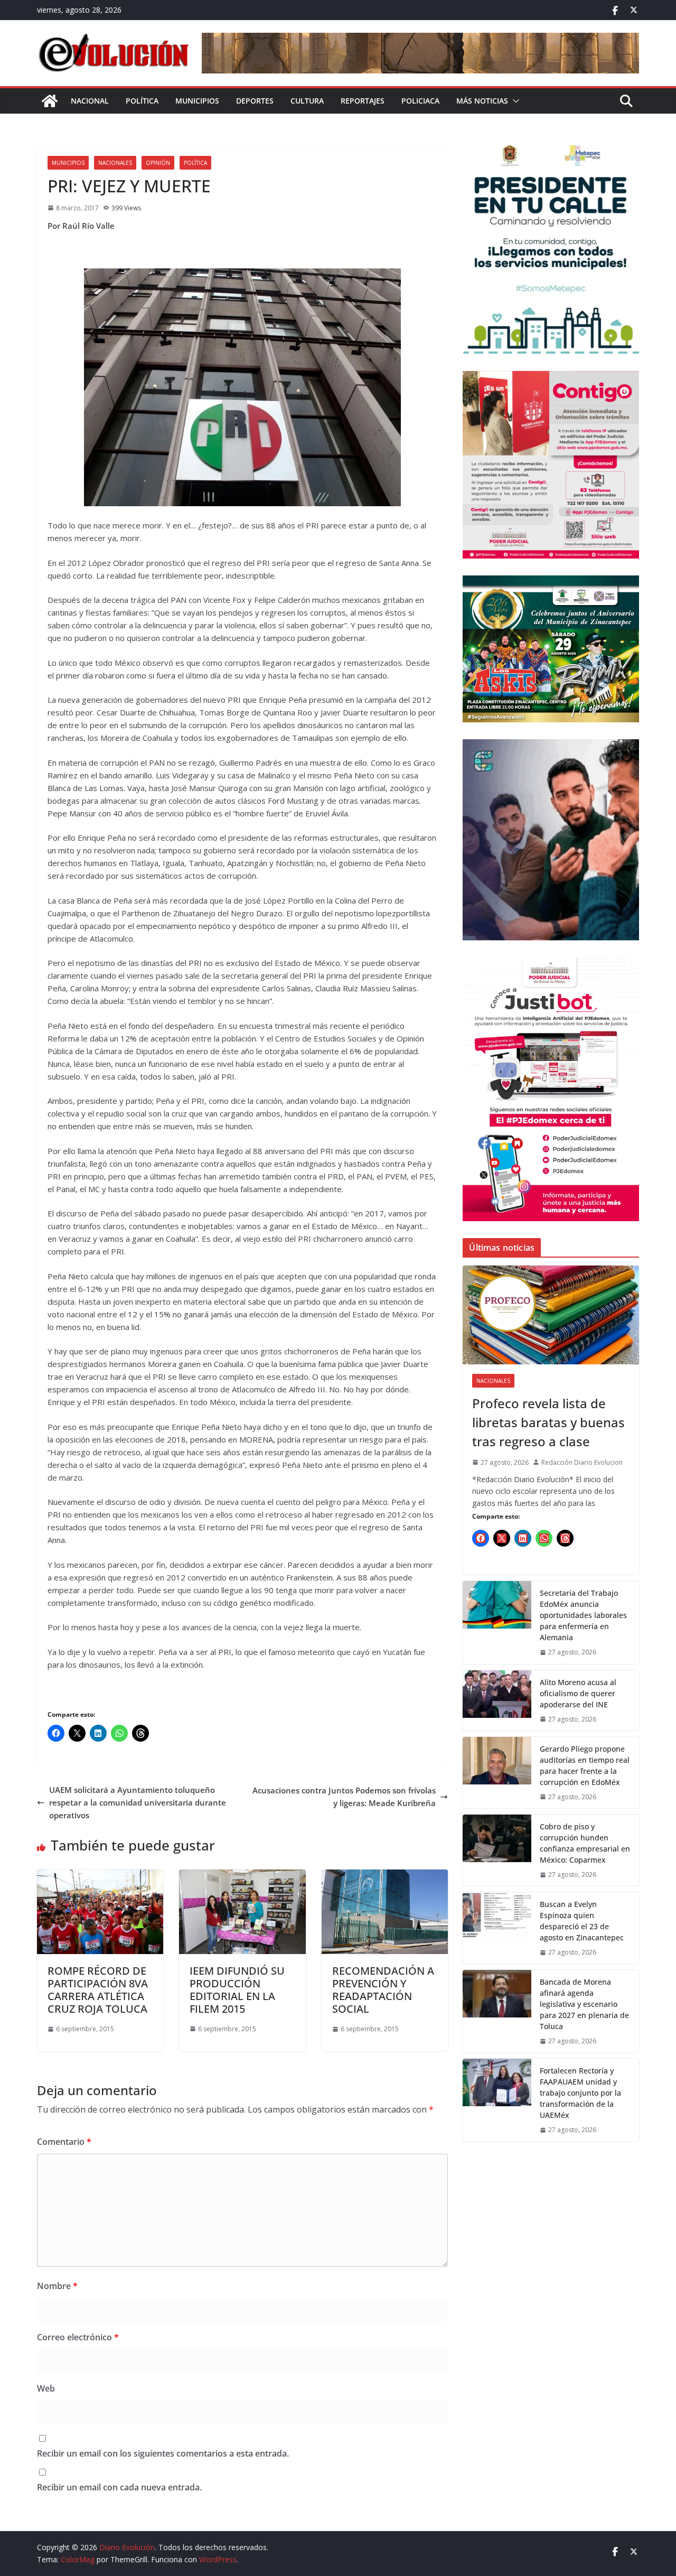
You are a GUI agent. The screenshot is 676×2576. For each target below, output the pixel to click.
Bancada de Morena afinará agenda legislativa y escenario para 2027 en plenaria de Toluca (584, 2004)
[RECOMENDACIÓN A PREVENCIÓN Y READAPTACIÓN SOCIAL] (385, 1876)
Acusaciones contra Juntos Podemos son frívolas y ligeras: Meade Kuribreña (344, 1797)
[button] (514, 101)
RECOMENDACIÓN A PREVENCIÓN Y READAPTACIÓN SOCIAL (383, 1990)
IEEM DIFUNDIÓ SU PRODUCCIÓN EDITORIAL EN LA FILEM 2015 (237, 1990)
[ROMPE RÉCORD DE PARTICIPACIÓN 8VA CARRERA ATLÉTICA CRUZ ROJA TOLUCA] (100, 1876)
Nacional (90, 101)
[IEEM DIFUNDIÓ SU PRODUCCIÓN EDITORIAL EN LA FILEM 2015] (242, 1876)
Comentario (64, 2142)
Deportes (255, 101)
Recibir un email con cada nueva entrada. (119, 2487)
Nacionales (115, 163)
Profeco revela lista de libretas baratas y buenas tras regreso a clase (548, 1422)
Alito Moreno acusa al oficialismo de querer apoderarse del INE (578, 1693)
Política (142, 101)
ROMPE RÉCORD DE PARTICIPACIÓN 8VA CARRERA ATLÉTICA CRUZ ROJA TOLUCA (98, 1990)
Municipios (197, 101)
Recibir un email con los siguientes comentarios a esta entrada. (163, 2453)
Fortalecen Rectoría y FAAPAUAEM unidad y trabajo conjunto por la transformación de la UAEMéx (580, 2093)
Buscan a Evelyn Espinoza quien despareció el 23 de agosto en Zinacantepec (582, 1921)
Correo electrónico (78, 2337)
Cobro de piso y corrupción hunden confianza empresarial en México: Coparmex (585, 1843)
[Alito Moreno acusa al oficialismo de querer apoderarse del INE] (497, 1700)
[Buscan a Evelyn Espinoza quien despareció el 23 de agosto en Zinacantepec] (497, 1928)
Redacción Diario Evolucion (582, 1462)
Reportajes (363, 101)
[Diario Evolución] (50, 101)
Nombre (57, 2286)
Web (46, 2388)
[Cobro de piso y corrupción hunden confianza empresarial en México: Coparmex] (497, 1850)
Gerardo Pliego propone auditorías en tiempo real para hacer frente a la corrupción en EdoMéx (585, 1765)
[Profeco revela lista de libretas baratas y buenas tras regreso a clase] (551, 1315)
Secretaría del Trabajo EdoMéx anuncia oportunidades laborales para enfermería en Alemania (583, 1615)
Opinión (158, 163)
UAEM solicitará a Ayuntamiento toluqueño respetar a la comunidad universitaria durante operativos (138, 1802)
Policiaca (420, 101)
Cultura (307, 101)
